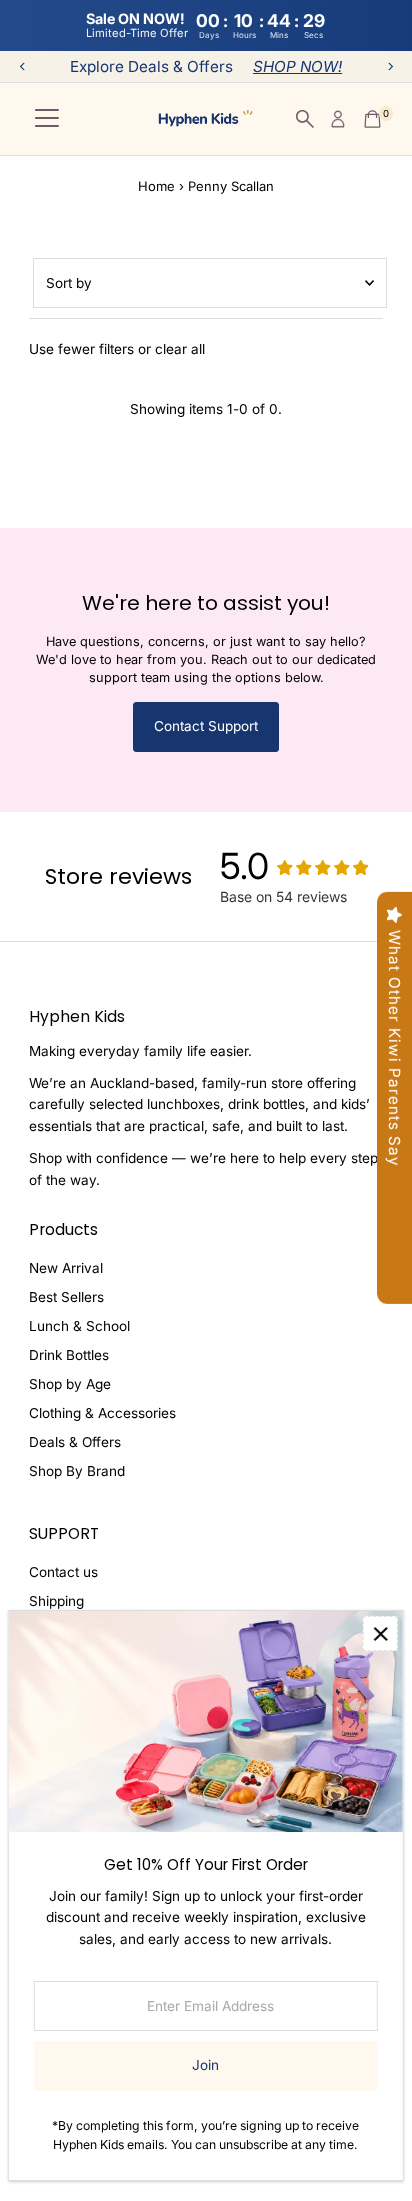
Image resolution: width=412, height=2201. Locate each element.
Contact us (63, 1572)
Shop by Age (70, 1384)
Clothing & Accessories (102, 1413)
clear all (180, 349)
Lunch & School (79, 1326)
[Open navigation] (47, 119)
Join (205, 2065)
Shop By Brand (77, 1471)
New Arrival (66, 1268)
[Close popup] (380, 1633)
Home (156, 186)
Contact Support (206, 726)
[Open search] (305, 119)
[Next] (389, 66)
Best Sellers (66, 1297)
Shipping (56, 1601)
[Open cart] (372, 119)
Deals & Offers (75, 1442)
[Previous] (22, 66)
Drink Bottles (69, 1355)
